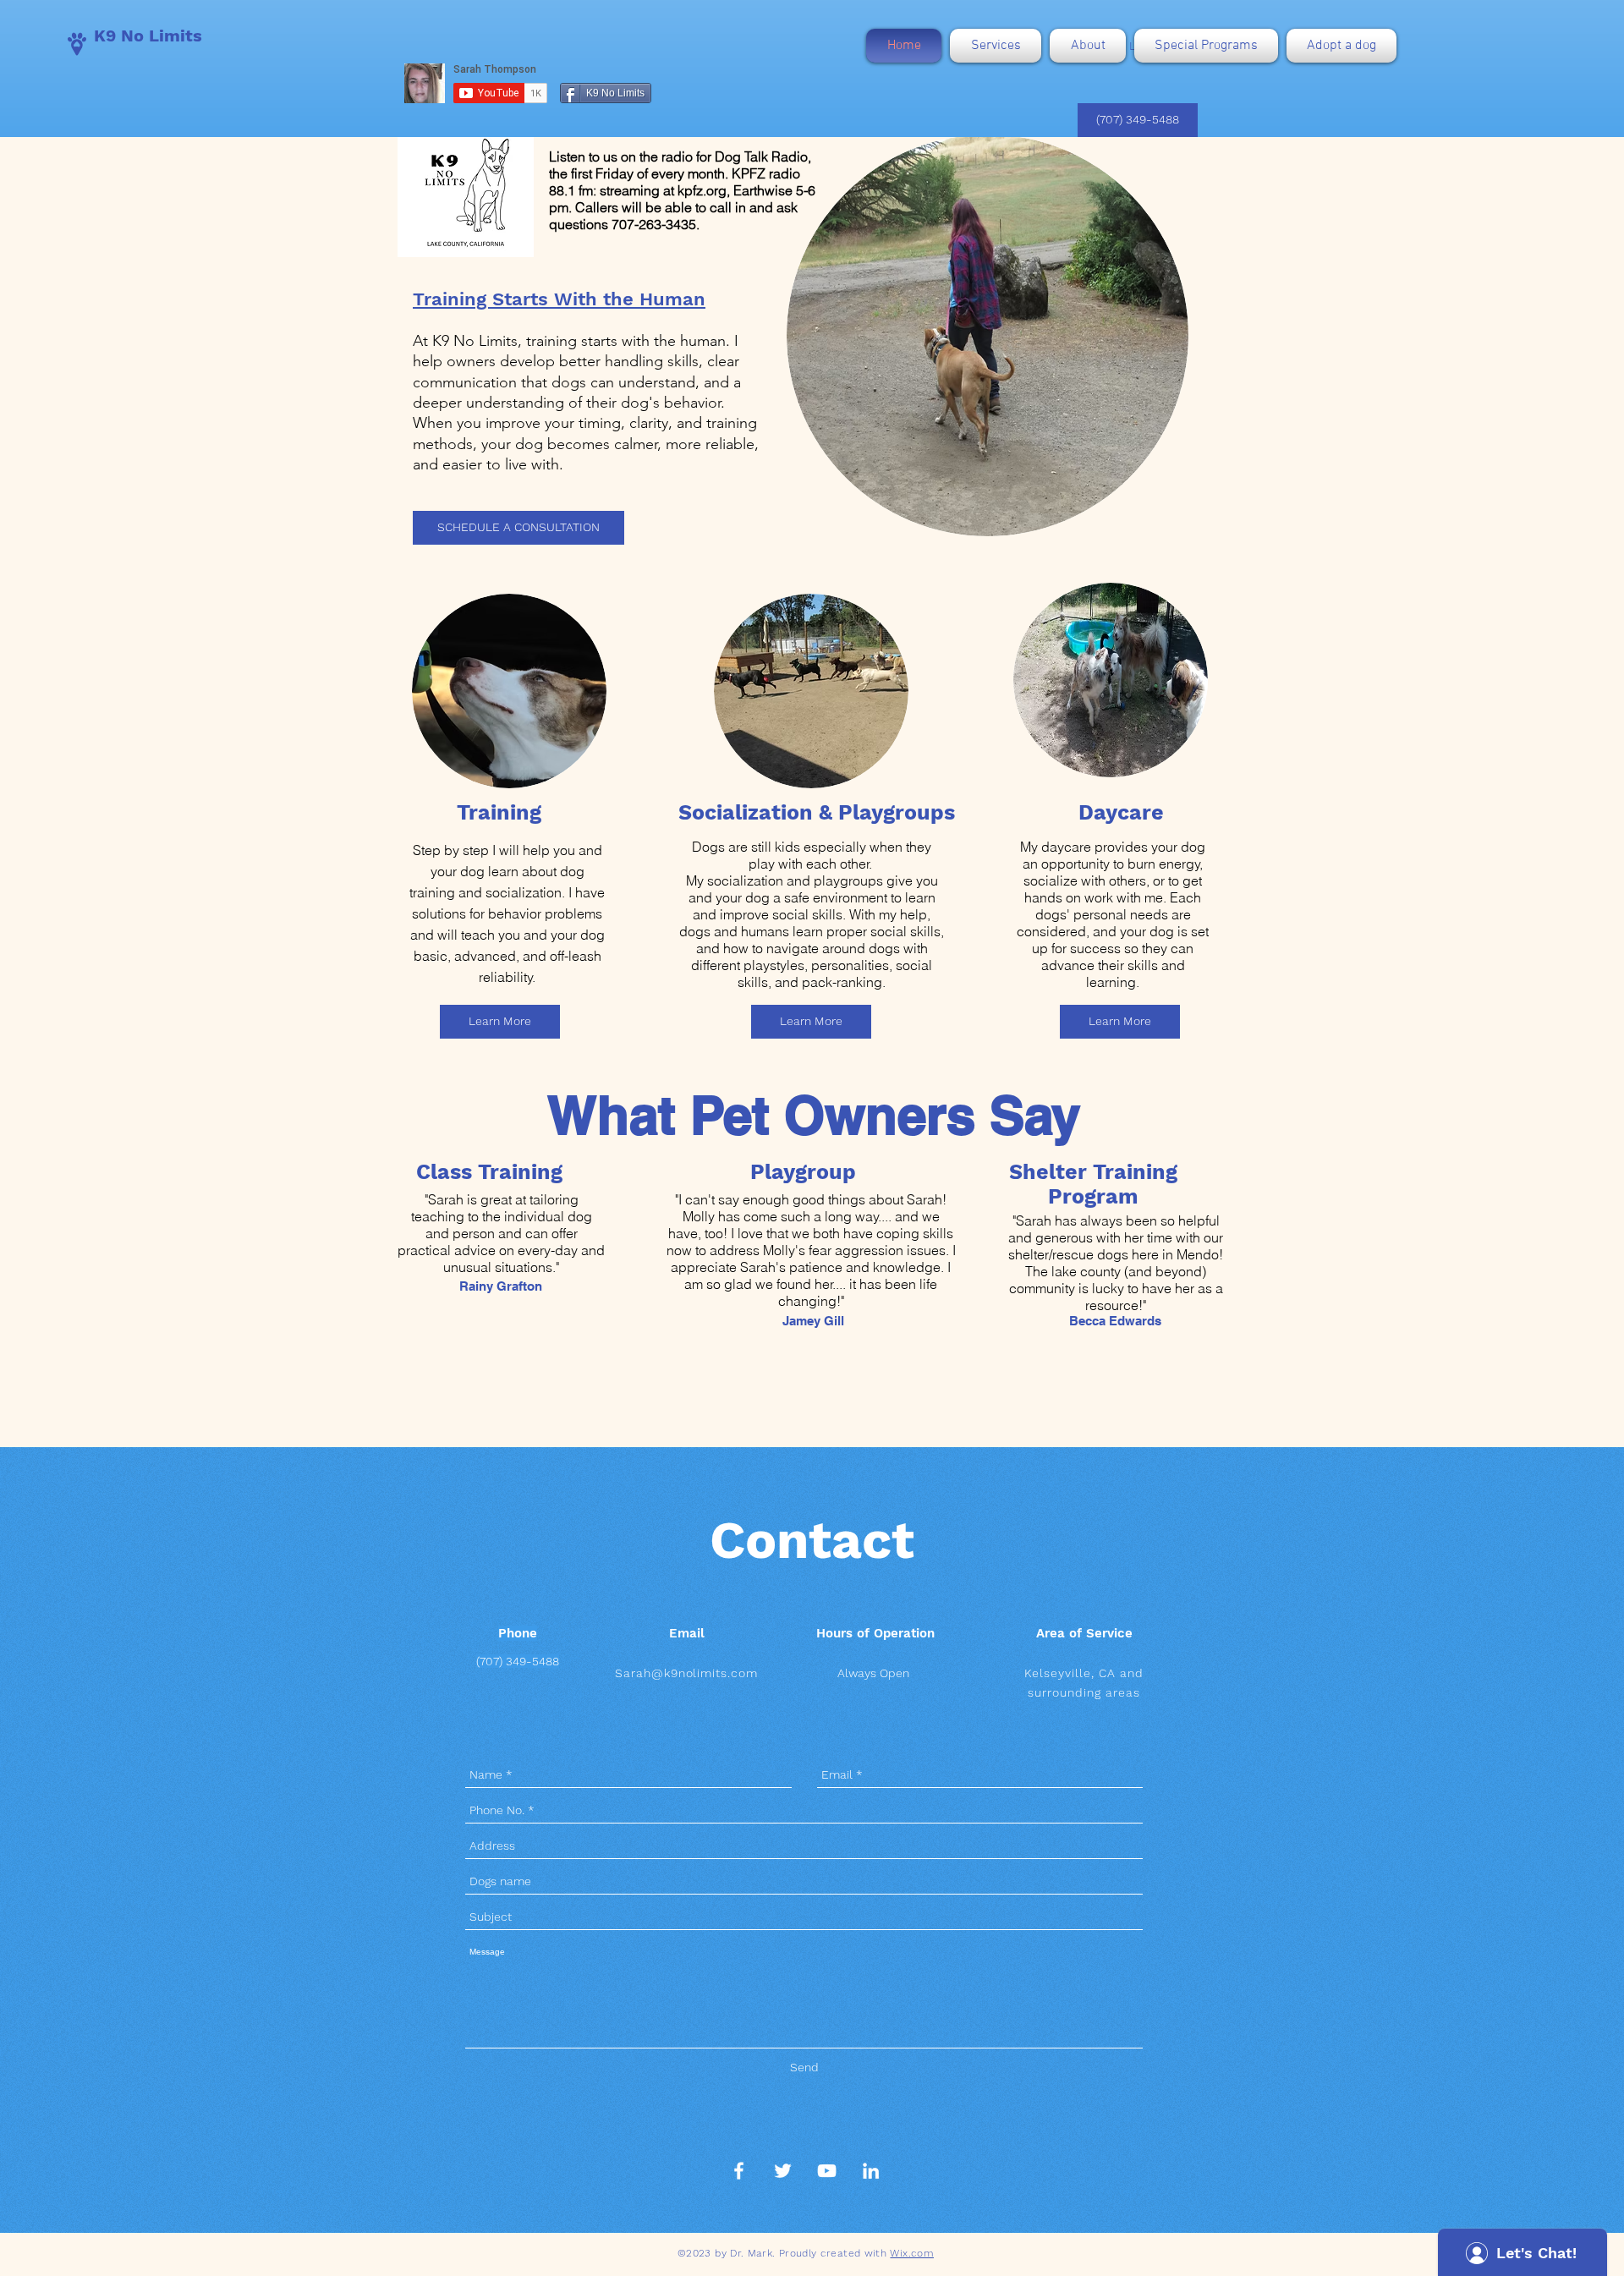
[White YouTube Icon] (827, 2171)
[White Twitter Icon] (783, 2171)
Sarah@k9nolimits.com (687, 1673)
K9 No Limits (148, 36)
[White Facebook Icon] (739, 2171)
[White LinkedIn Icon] (871, 2171)
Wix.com (912, 2253)
